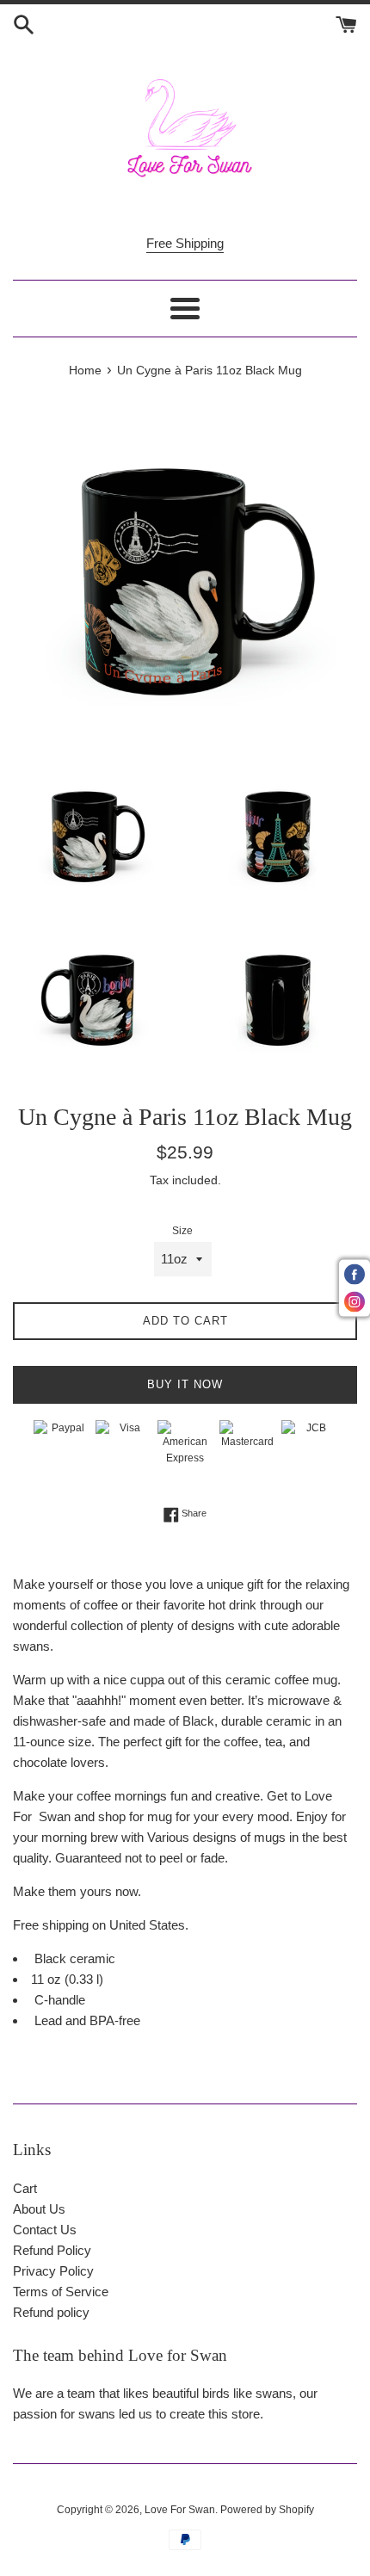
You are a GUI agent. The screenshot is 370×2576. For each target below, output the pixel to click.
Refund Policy (52, 2250)
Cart (25, 2188)
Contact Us (45, 2230)
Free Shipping (185, 243)
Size (182, 1231)
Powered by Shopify (267, 2510)
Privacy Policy (53, 2271)
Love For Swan (180, 2510)
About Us (39, 2209)
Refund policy (51, 2312)
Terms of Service (61, 2292)
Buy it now (185, 1384)
